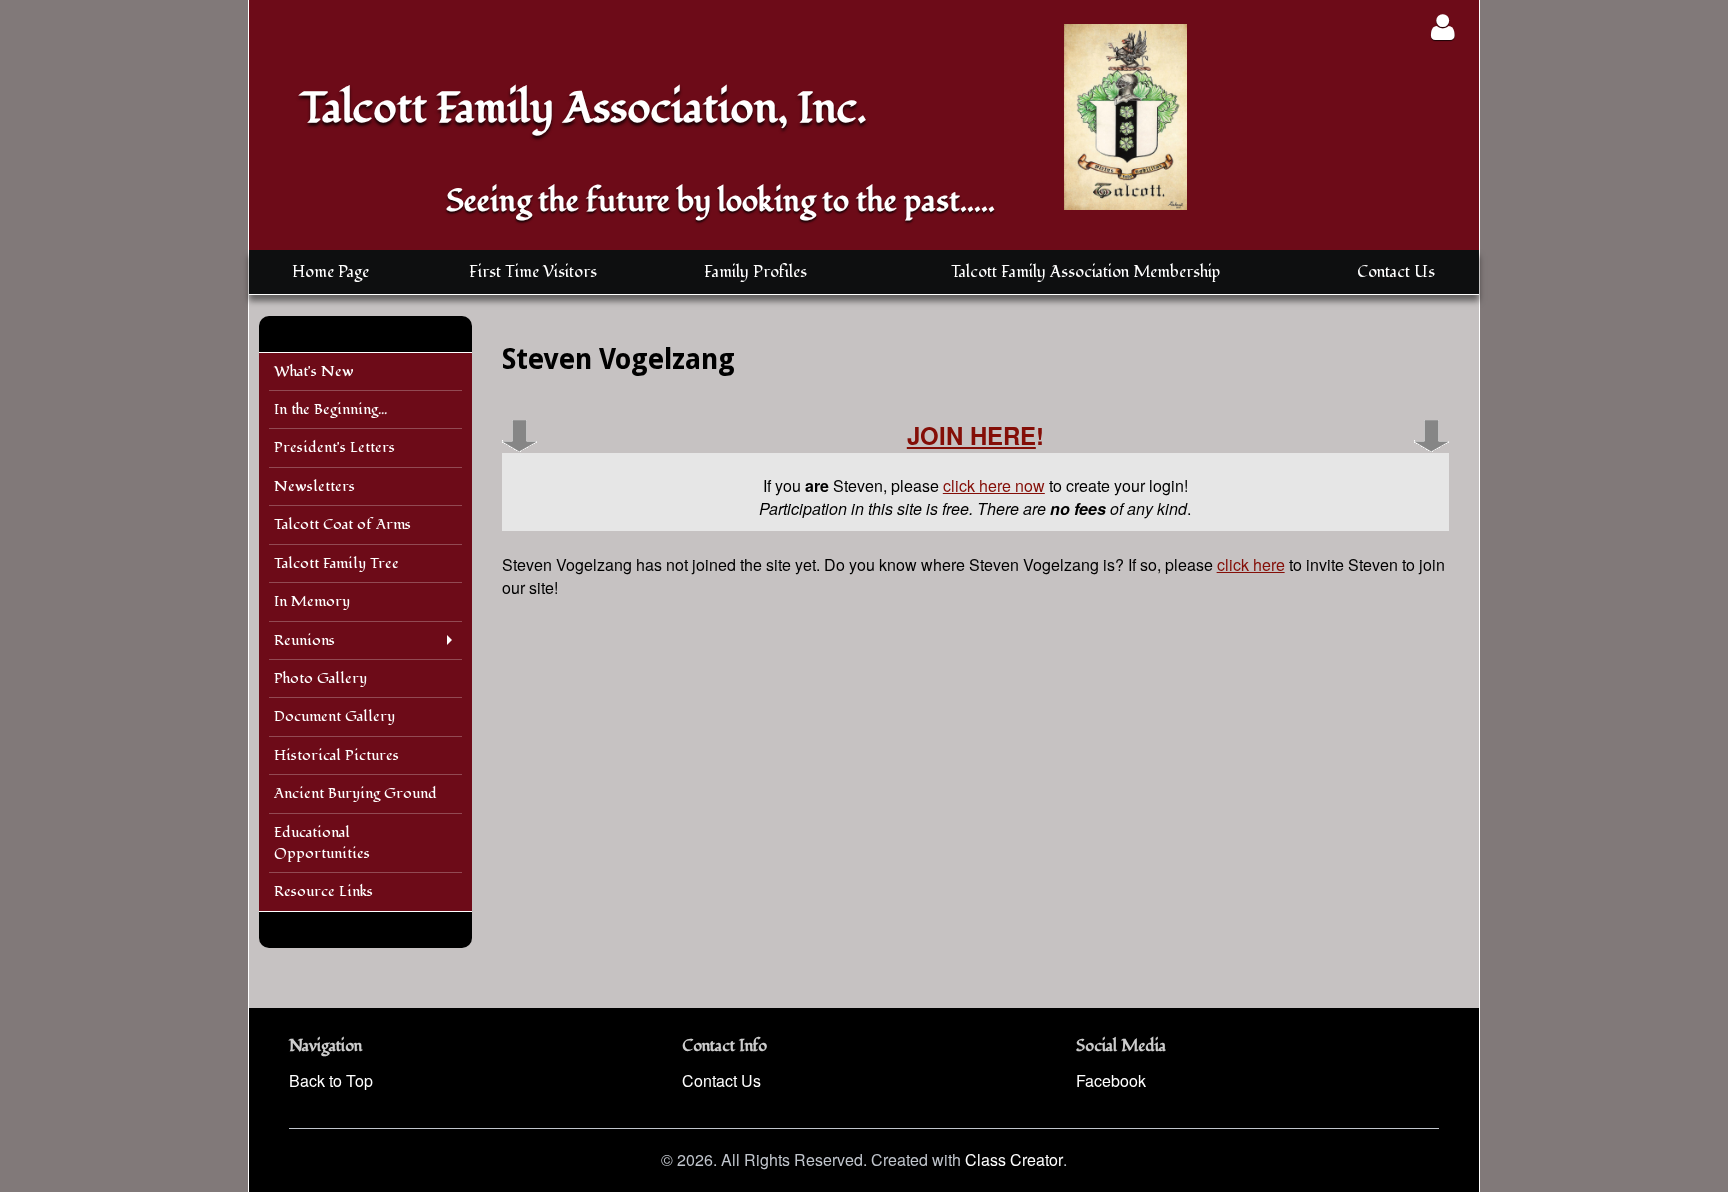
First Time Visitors (533, 272)
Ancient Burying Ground (355, 793)
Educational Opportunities (322, 843)
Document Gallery (334, 716)
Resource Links (323, 891)
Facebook (1111, 1080)
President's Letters (334, 447)
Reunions (304, 640)
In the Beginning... (330, 409)
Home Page (330, 272)
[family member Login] (1442, 26)
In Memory (312, 601)
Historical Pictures (336, 755)
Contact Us (1396, 272)
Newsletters (314, 486)
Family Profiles (755, 272)
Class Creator (1014, 1160)
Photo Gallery (320, 678)
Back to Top (331, 1080)
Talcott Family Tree (336, 563)
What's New (314, 371)
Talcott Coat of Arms (342, 524)
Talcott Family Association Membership (1085, 272)
